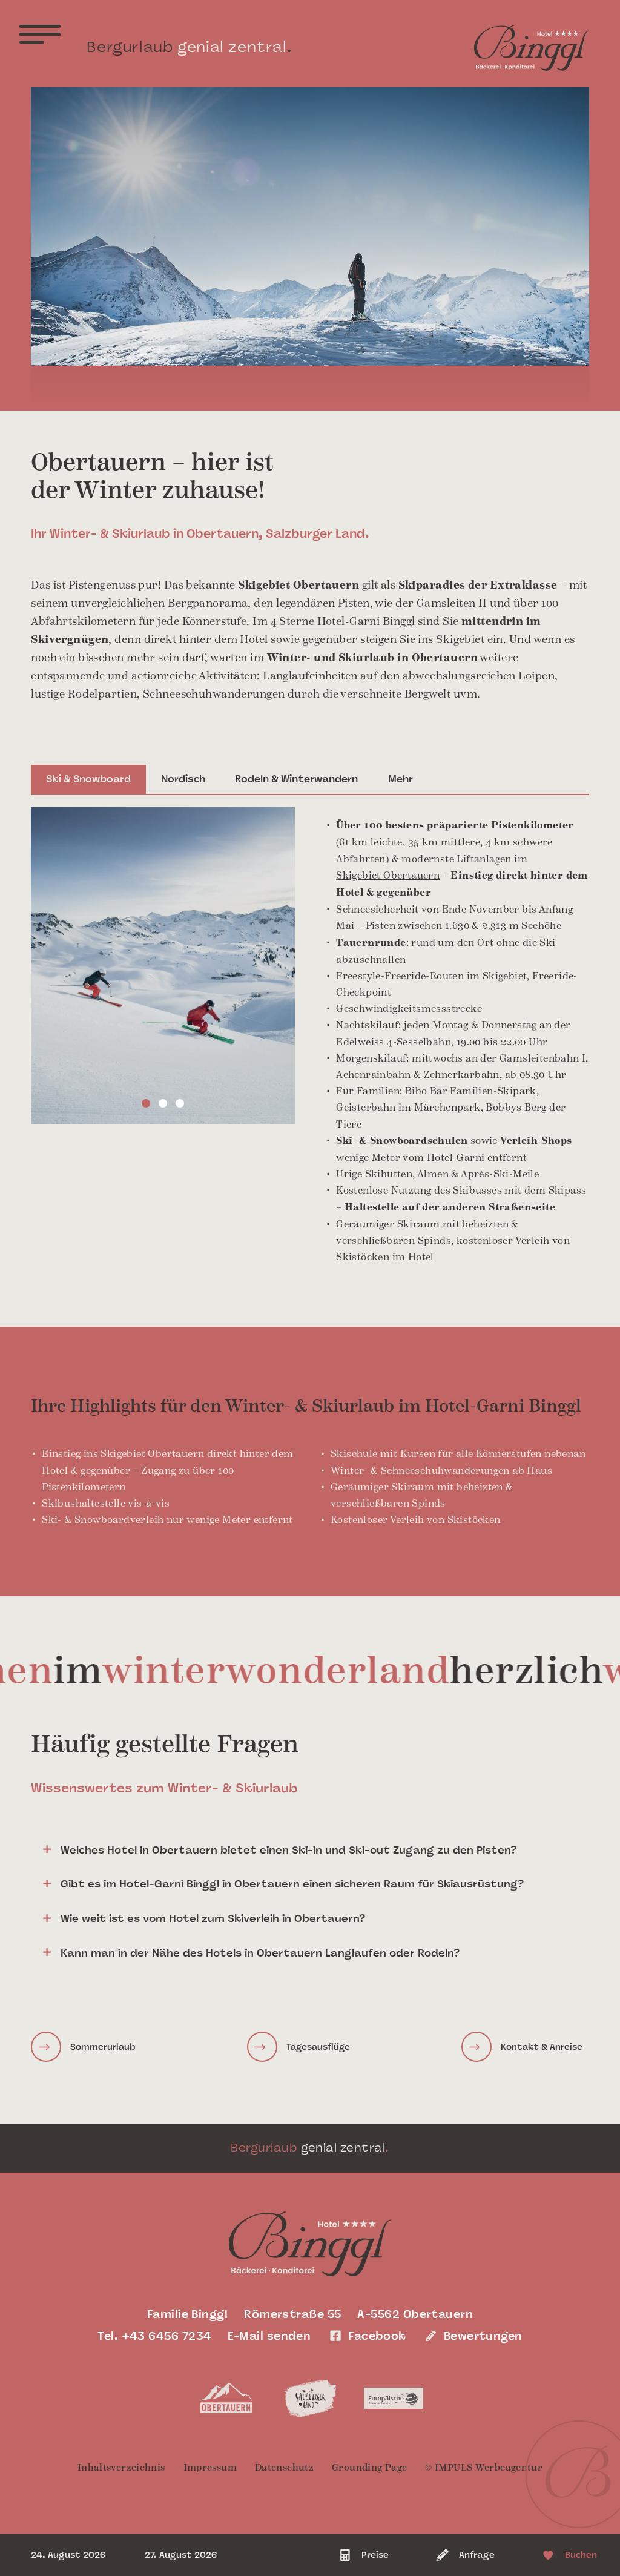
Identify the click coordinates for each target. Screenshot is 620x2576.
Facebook (377, 2336)
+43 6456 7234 (167, 2336)
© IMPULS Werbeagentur (484, 2467)
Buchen (581, 2555)
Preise (375, 2555)
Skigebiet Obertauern (388, 875)
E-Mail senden (269, 2336)
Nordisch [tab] (183, 779)
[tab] (310, 1851)
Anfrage (477, 2555)
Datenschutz (284, 2467)
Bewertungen (483, 2336)
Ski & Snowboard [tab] (88, 779)
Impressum (210, 2467)
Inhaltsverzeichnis (121, 2467)
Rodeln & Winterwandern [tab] (296, 779)
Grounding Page (369, 2467)
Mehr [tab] (401, 779)
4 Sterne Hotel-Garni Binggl (343, 622)
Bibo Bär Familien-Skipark (471, 1091)
